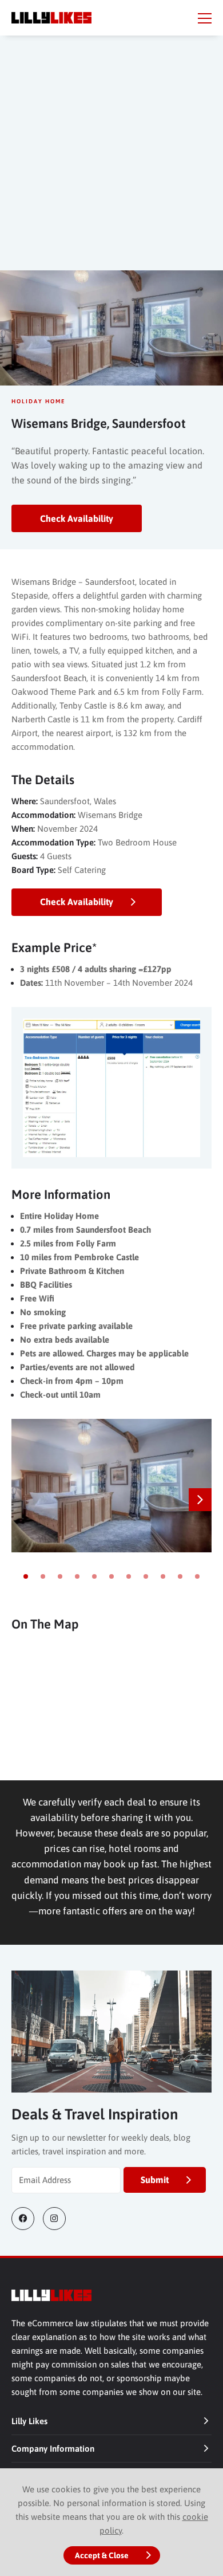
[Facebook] (27, 2219)
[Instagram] (59, 2219)
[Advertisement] (111, 164)
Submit (155, 2180)
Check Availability (77, 518)
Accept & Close (102, 2555)
